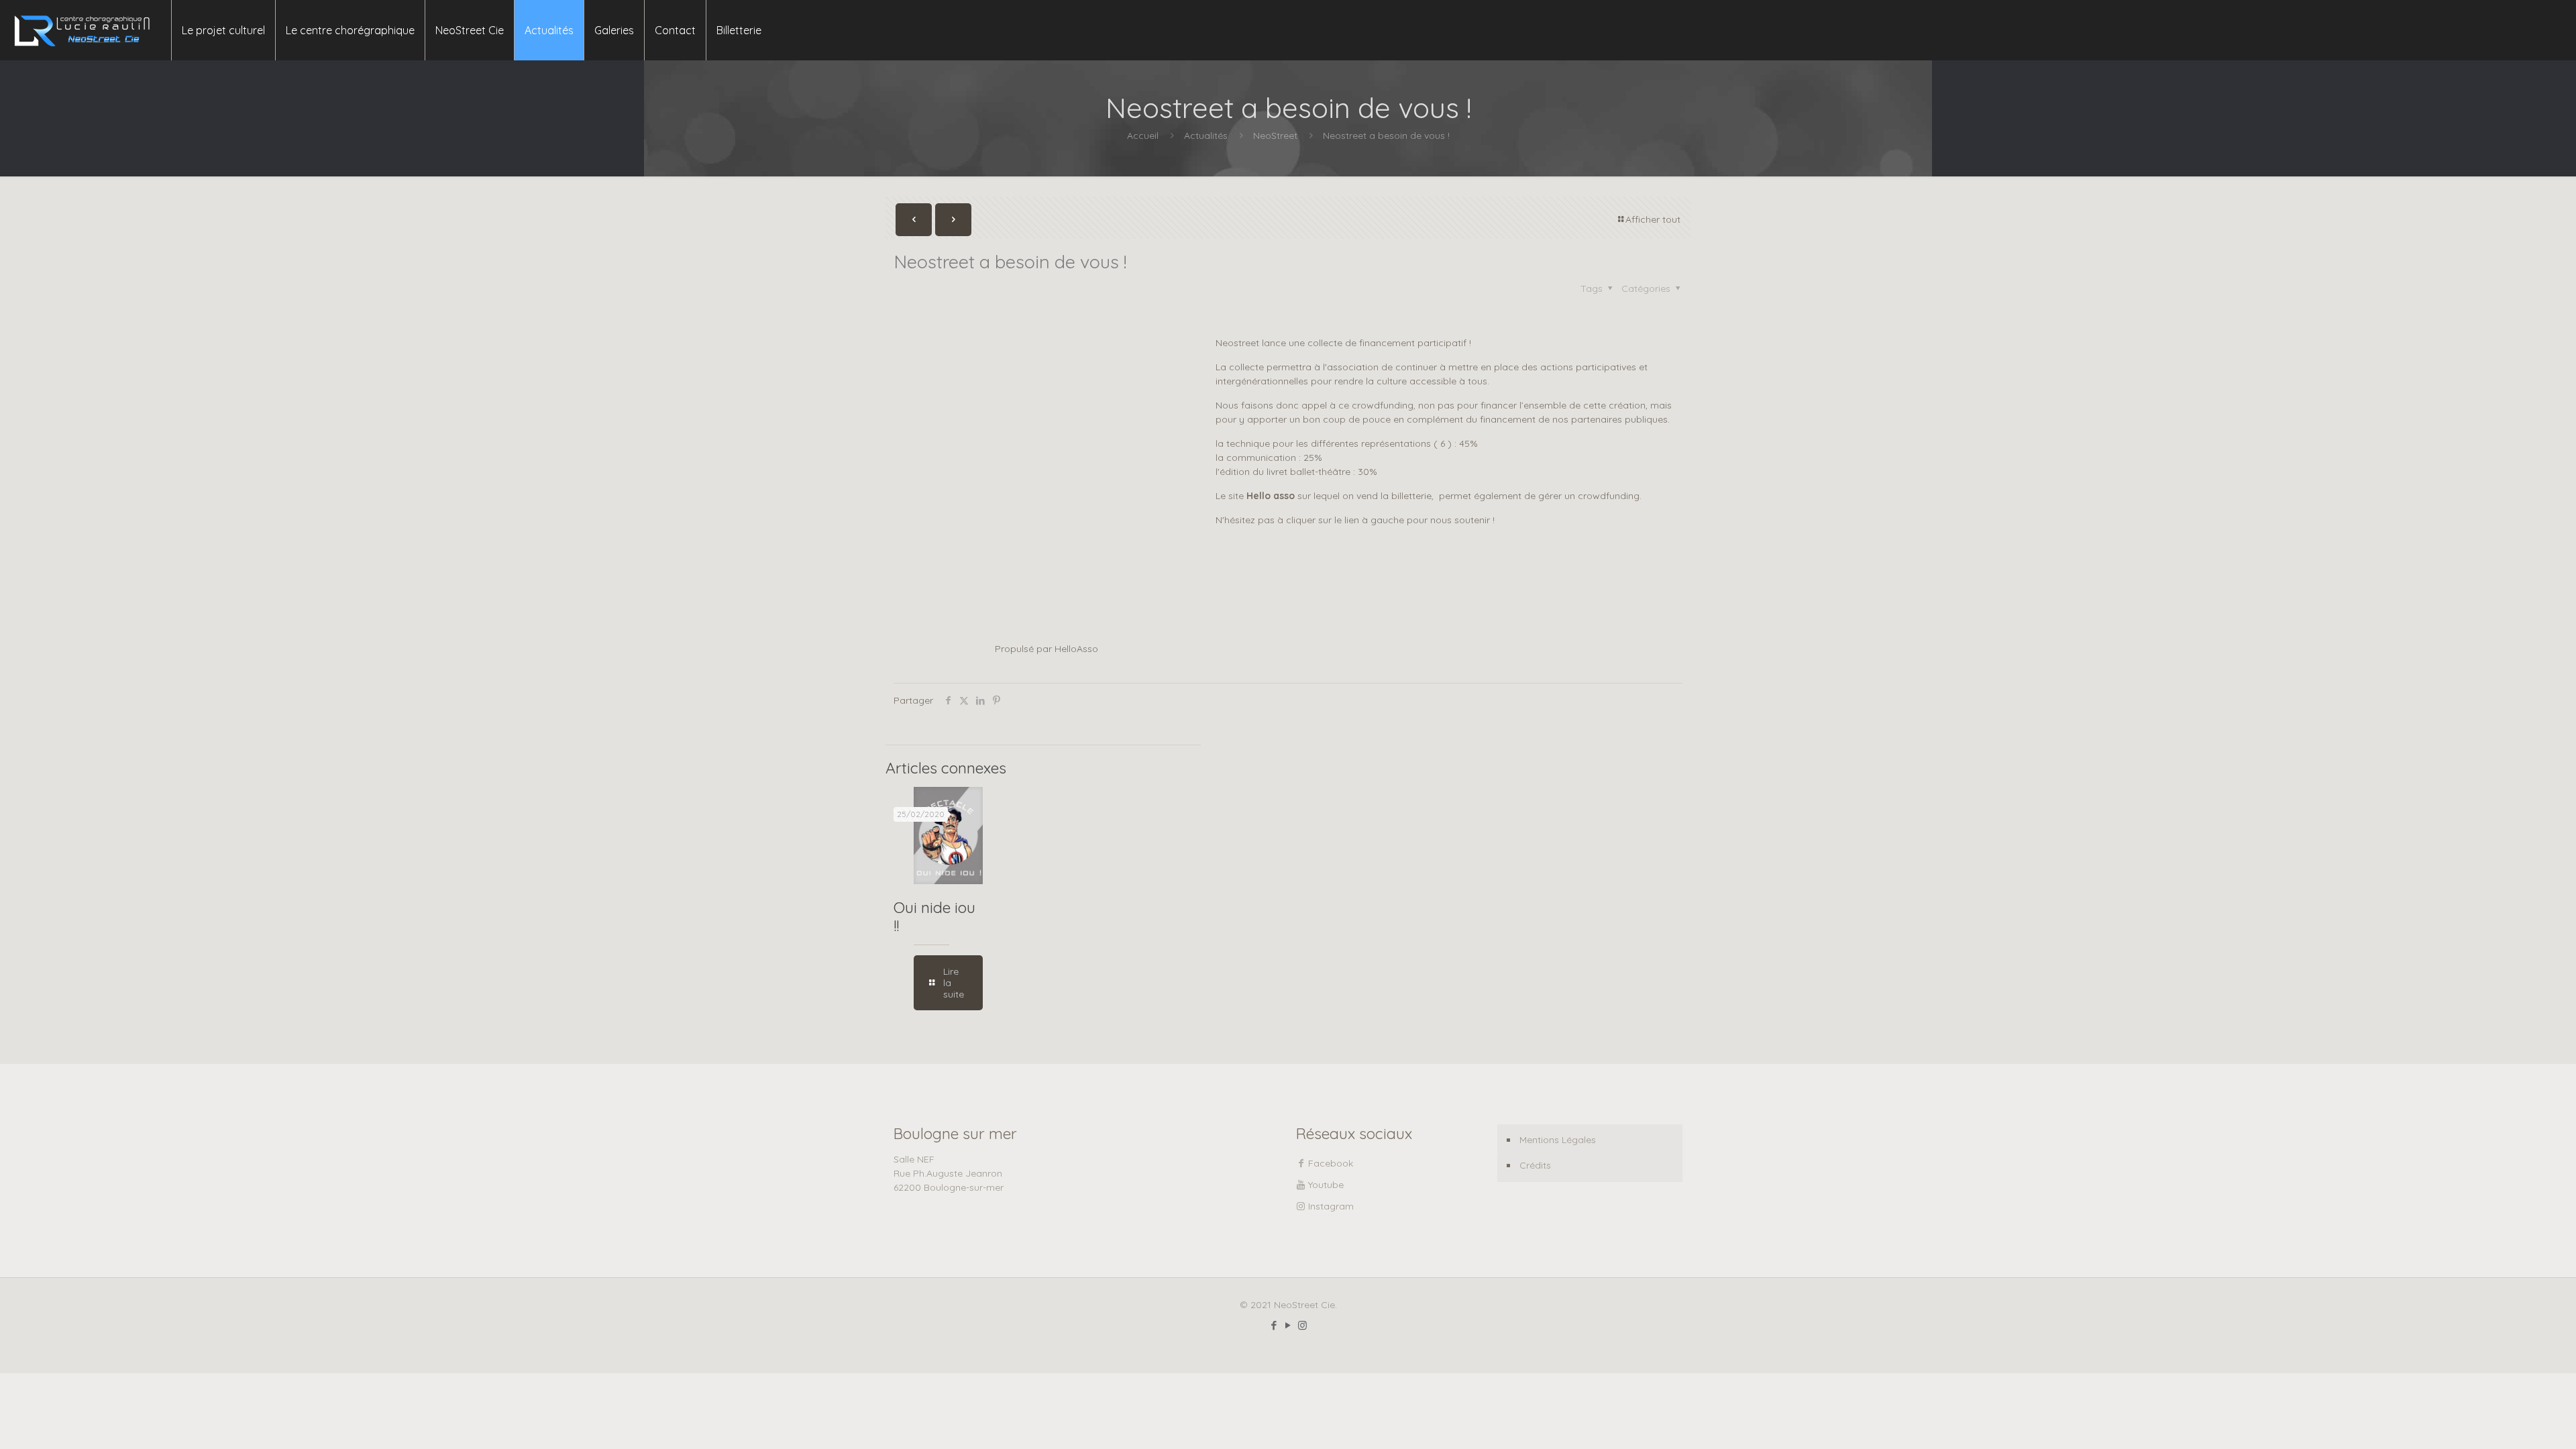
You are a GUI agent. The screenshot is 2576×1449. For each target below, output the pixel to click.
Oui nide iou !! (934, 916)
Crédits (1535, 1165)
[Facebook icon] (1274, 1325)
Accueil (1143, 136)
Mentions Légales (1558, 1140)
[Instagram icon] (1302, 1325)
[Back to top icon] (2512, 1421)
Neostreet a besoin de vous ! (1386, 136)
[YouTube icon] (1288, 1325)
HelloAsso (1076, 649)
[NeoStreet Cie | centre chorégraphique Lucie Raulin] (82, 30)
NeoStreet (1275, 136)
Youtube (1326, 1185)
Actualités (1206, 136)
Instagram (1331, 1206)
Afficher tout (1653, 219)
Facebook (1331, 1163)
